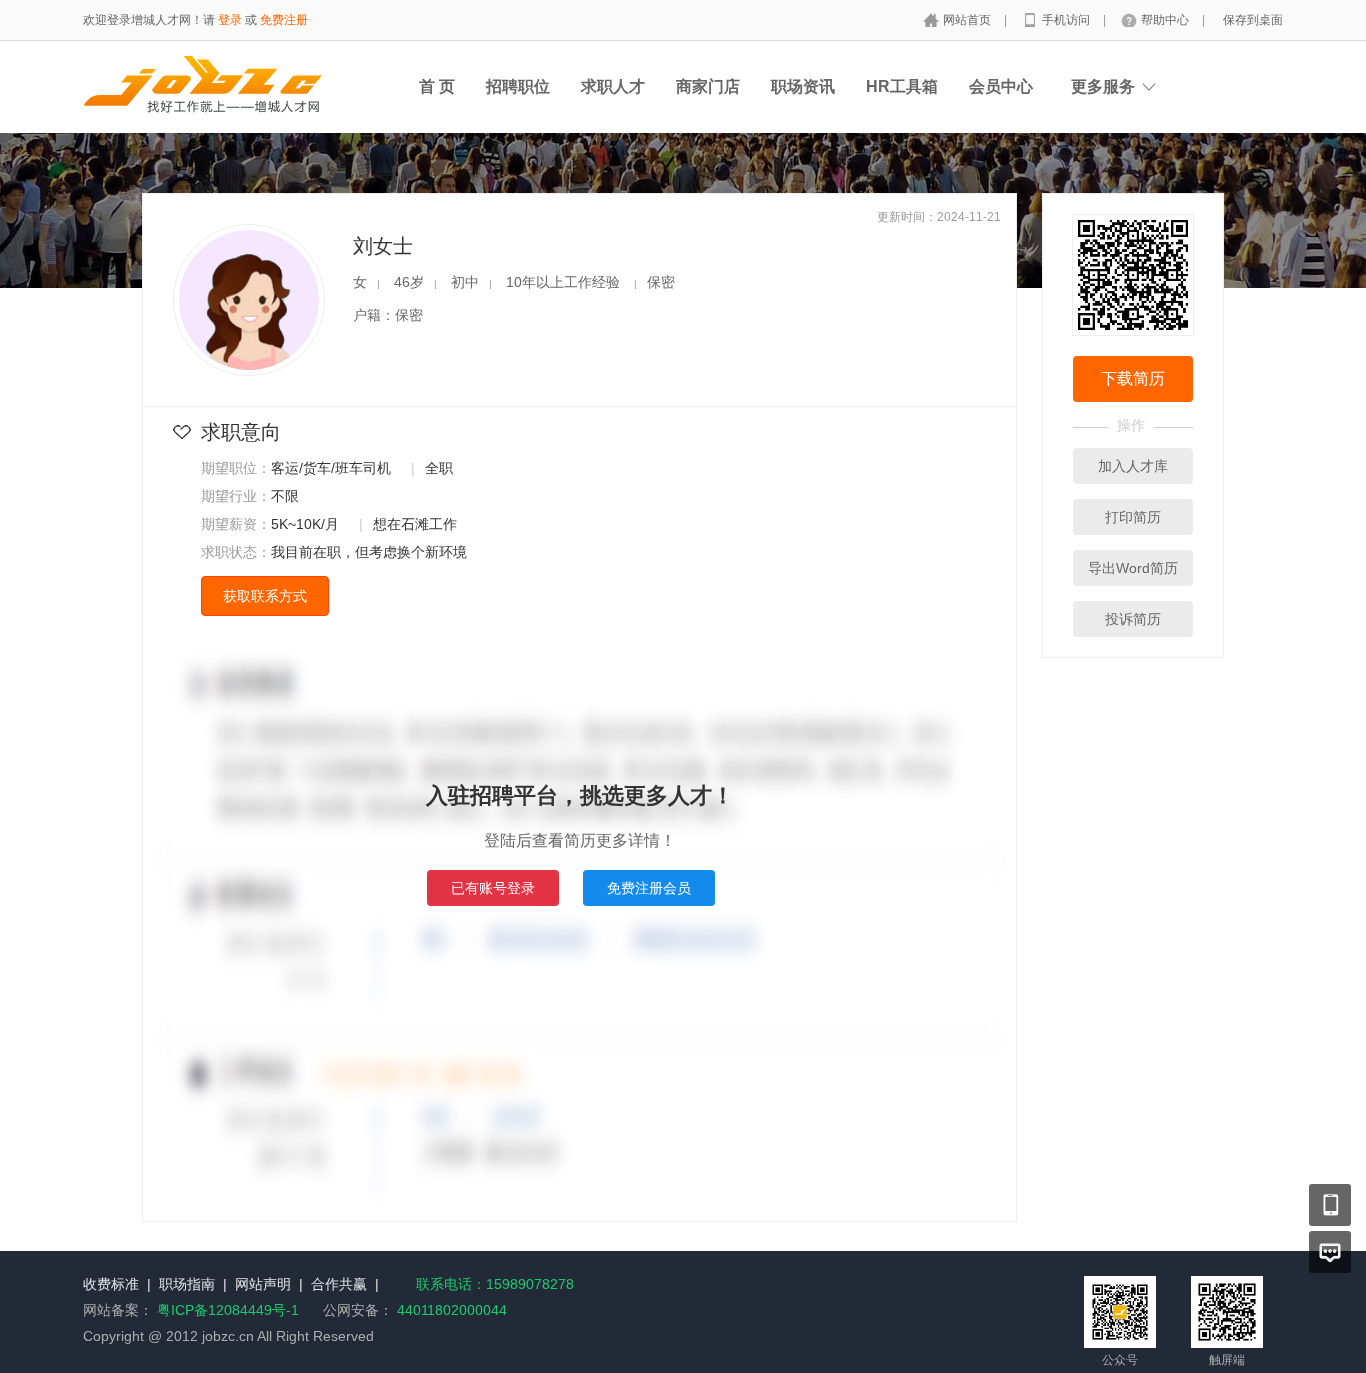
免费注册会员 (649, 888)
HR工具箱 (902, 86)
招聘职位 (518, 86)
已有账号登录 (493, 888)
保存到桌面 (1253, 20)
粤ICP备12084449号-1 (230, 1310)
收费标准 (111, 1284)
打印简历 (1133, 517)
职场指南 (187, 1284)
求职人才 (613, 86)
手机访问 (1067, 20)
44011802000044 (450, 1310)
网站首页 (968, 20)
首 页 (437, 86)
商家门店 (708, 86)
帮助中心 (1166, 20)
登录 (230, 20)
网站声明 (263, 1284)
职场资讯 (803, 86)
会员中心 (1001, 86)
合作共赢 (339, 1284)
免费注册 (284, 20)
